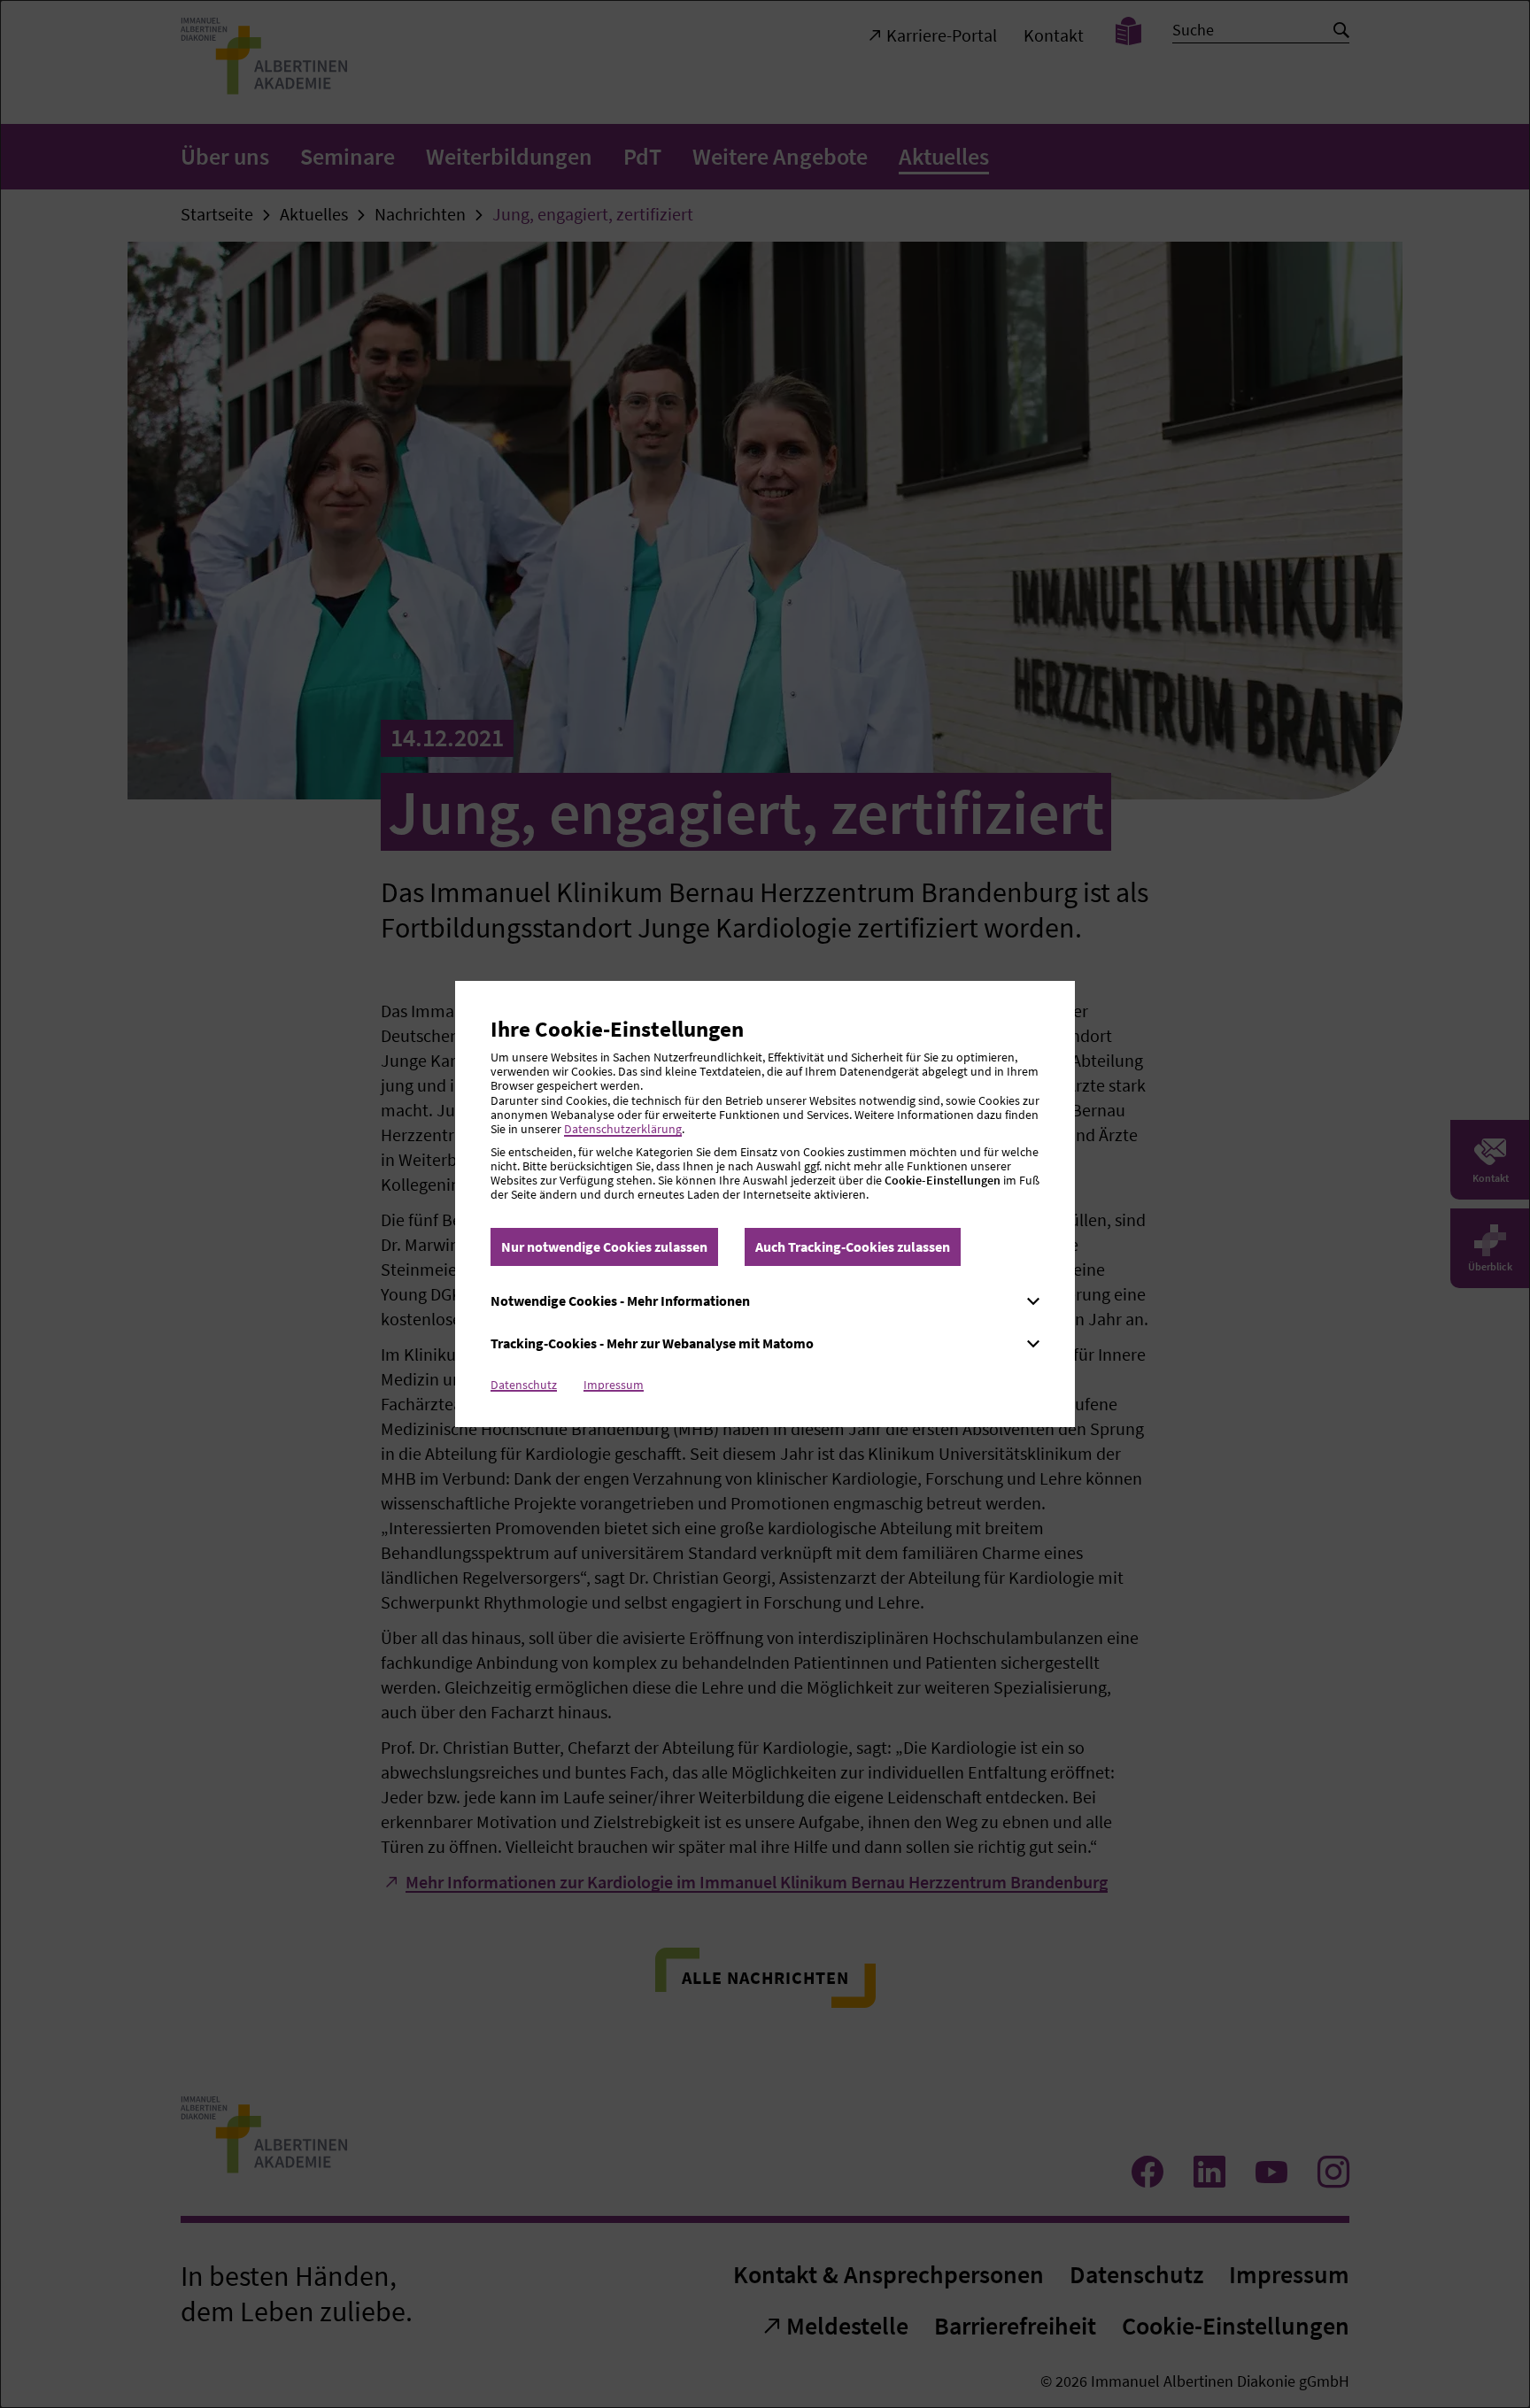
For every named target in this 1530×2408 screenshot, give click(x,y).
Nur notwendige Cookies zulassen (604, 1246)
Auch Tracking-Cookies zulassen (853, 1246)
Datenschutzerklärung (623, 1129)
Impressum (614, 1385)
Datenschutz (524, 1385)
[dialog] (765, 1204)
